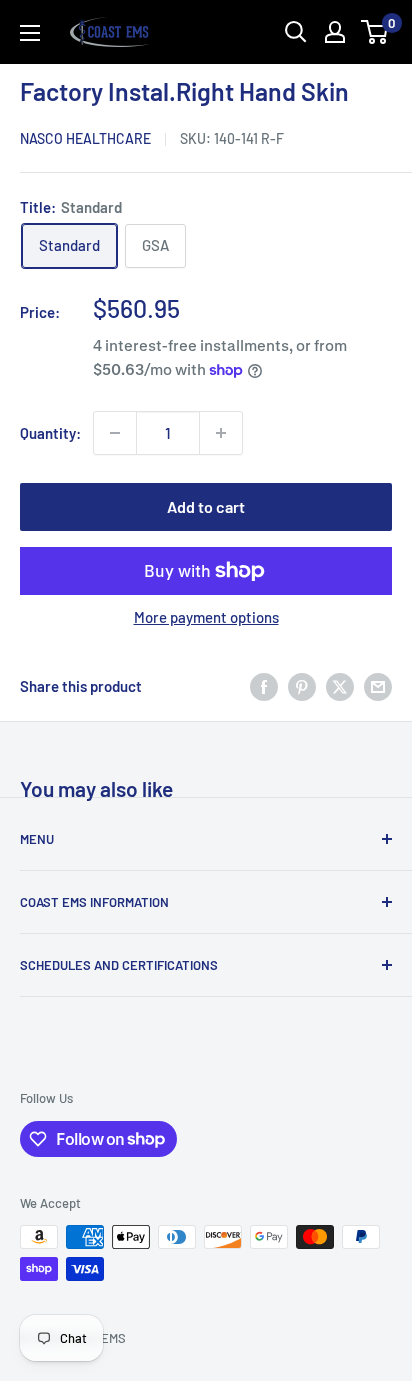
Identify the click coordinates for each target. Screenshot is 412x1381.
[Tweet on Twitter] (340, 686)
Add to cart (206, 506)
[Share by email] (378, 686)
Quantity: (50, 433)
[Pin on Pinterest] (302, 686)
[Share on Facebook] (264, 686)
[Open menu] (30, 33)
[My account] (335, 32)
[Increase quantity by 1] (221, 433)
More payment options (206, 617)
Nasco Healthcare (85, 138)
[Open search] (296, 32)
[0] (375, 32)
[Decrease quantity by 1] (115, 433)
